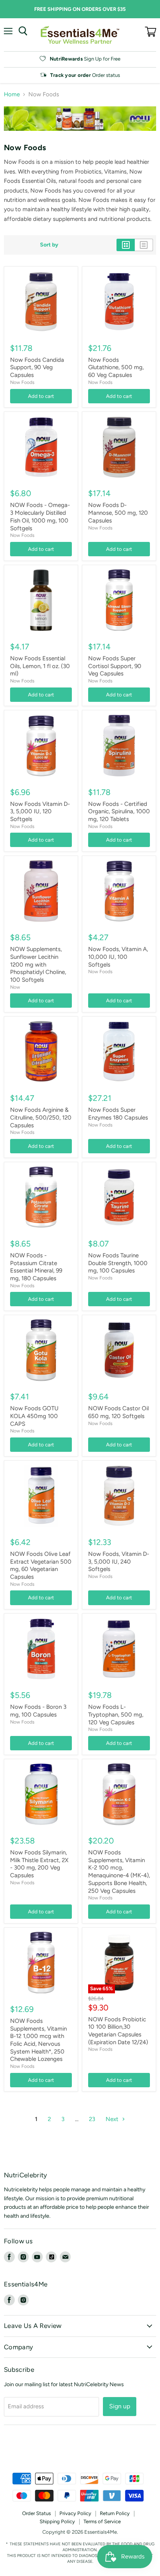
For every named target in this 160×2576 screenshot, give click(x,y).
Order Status (37, 2513)
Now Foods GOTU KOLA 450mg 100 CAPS (34, 1416)
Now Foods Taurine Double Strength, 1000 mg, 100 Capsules (118, 1263)
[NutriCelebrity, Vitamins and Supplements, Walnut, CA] (80, 2452)
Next (113, 2119)
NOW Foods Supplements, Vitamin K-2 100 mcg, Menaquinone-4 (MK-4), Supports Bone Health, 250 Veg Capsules (119, 1871)
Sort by (49, 245)
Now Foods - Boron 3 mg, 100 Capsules (38, 1711)
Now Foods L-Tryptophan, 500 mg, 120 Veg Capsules (116, 1714)
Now (15, 987)
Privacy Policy (75, 2513)
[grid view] (126, 245)
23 (92, 2119)
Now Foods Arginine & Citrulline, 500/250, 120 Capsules (41, 1117)
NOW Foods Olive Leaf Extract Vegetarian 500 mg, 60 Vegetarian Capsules (41, 1565)
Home (12, 95)
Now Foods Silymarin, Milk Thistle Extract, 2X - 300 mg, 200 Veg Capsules (39, 1864)
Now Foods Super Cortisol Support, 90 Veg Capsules (115, 666)
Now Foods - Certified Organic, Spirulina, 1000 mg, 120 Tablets (119, 812)
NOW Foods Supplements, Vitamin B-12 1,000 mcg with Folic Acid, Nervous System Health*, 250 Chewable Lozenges (38, 2040)
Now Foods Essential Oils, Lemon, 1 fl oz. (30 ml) (40, 666)
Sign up (120, 2406)
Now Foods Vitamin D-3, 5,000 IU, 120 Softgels (40, 812)
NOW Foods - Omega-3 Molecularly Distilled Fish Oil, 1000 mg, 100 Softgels (40, 516)
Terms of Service (102, 2521)
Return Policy (115, 2513)
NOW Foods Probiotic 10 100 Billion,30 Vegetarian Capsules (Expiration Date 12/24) (118, 2031)
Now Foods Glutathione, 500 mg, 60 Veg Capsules (116, 367)
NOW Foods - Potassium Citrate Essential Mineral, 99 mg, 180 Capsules (36, 1267)
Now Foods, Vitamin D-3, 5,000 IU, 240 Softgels (119, 1561)
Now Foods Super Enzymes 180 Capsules (118, 1114)
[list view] (144, 245)
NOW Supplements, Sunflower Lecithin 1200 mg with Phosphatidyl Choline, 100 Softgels (38, 964)
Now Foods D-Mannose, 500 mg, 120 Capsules (118, 513)
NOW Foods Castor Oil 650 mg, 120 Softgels (118, 1412)
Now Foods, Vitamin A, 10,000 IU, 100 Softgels (118, 957)
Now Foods (22, 382)
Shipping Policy (57, 2521)
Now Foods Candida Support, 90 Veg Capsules (37, 367)
